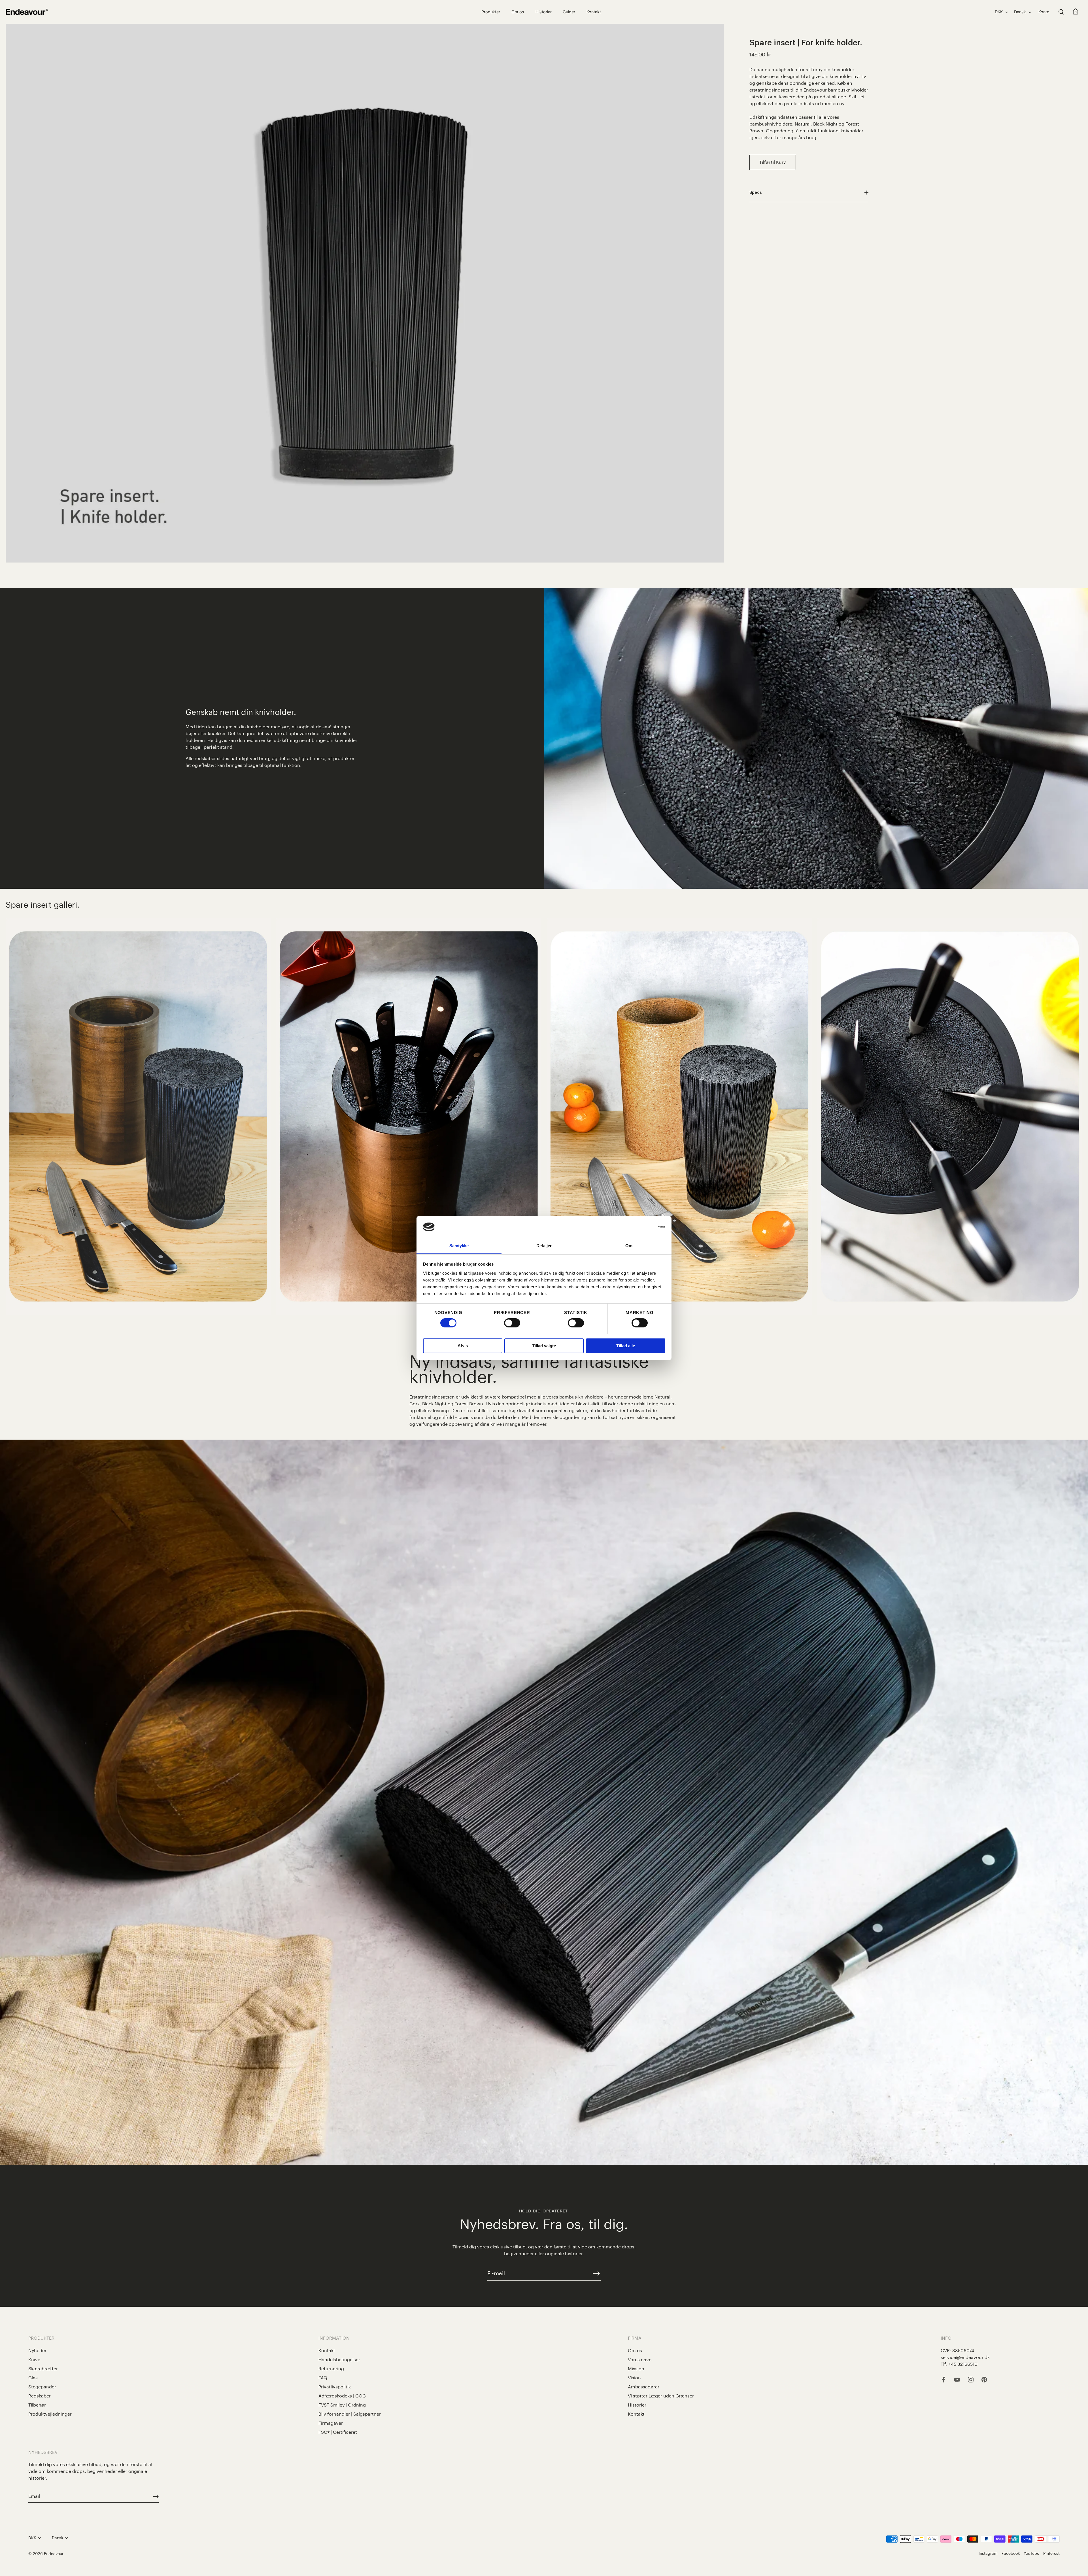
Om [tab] (629, 1246)
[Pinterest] (984, 2380)
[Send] (156, 2497)
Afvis (463, 1346)
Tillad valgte (544, 1346)
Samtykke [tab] (459, 1246)
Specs (756, 193)
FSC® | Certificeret (338, 2432)
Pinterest (1051, 2553)
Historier (544, 12)
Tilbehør (37, 2405)
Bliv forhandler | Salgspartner (350, 2414)
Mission (636, 2369)
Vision (634, 2378)
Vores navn (640, 2360)
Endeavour (54, 2554)
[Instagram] (971, 2380)
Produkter (491, 12)
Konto (1044, 12)
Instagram (988, 2553)
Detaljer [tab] (544, 1246)
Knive (34, 2360)
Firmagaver (331, 2423)
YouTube (1031, 2553)
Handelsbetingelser (339, 2360)
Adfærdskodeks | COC (342, 2396)
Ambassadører (644, 2387)
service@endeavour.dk (965, 2358)
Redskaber (40, 2396)
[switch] (512, 1323)
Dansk (1020, 12)
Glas (33, 2378)
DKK (999, 12)
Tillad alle (626, 1346)
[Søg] (1061, 12)
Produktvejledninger (50, 2414)
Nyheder (37, 2351)
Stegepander (42, 2387)
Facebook (1011, 2553)
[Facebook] (943, 2380)
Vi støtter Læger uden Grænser (661, 2396)
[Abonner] (596, 2273)
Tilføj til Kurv (773, 162)
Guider (569, 12)
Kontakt (594, 12)
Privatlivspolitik (335, 2387)
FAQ (323, 2378)
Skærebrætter (43, 2369)
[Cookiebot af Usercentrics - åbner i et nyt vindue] (640, 1227)
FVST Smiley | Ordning (342, 2405)
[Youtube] (957, 2380)
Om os (518, 12)
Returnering (331, 2369)
